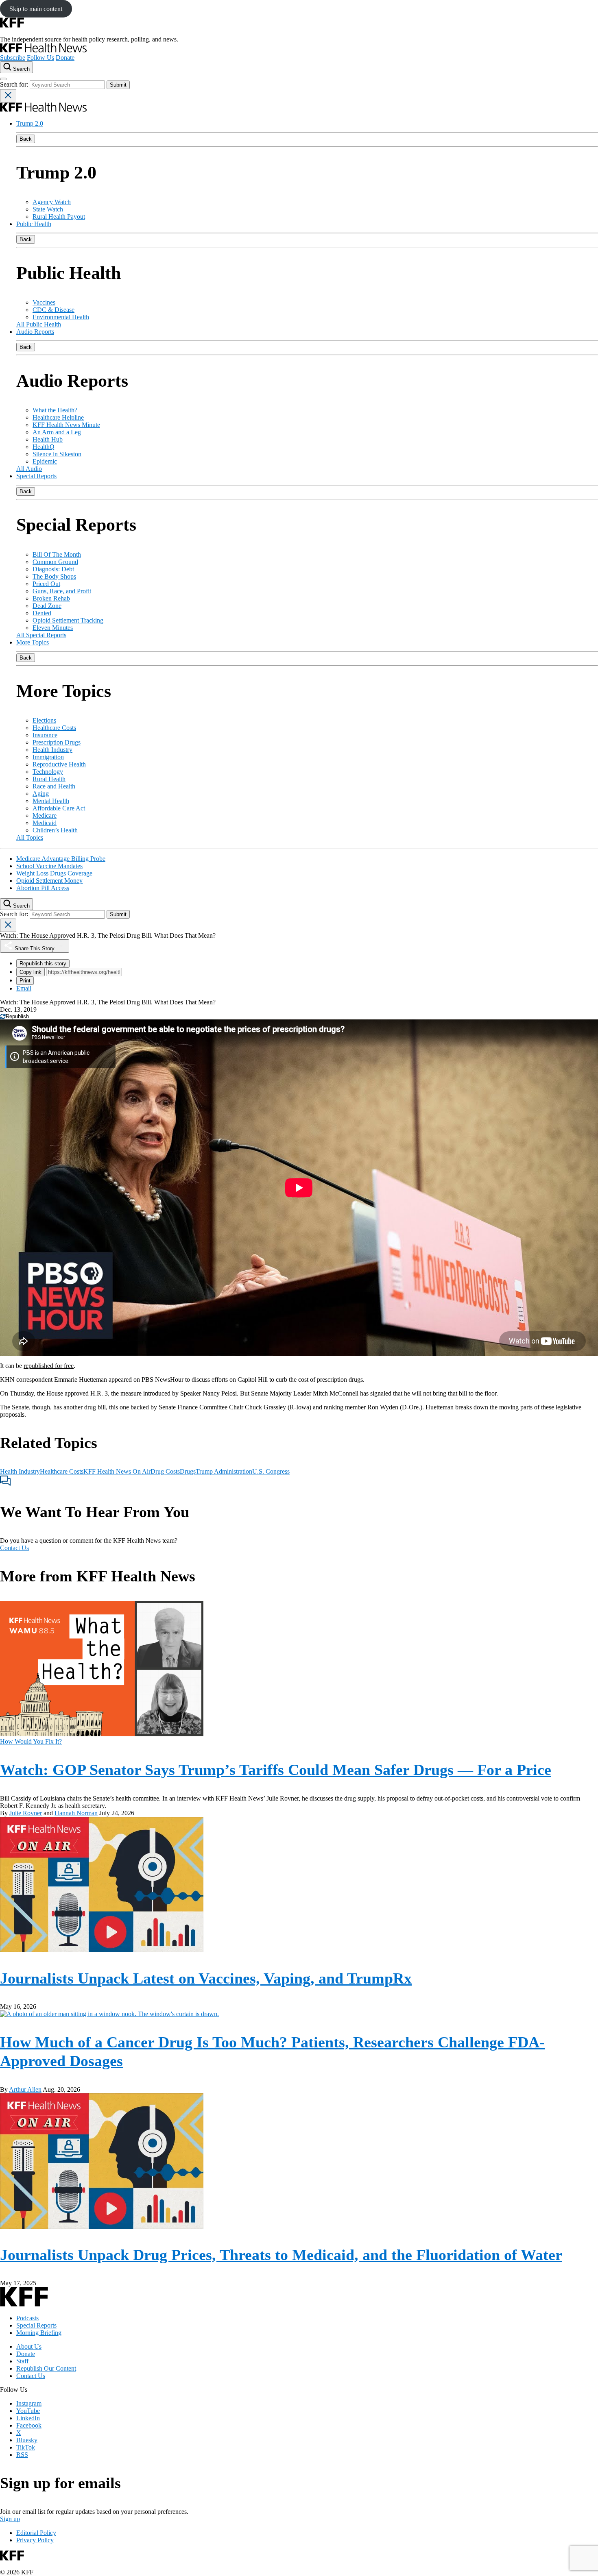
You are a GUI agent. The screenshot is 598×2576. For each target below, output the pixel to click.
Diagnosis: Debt (53, 569)
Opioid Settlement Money (49, 881)
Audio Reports (35, 332)
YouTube (28, 2411)
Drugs (188, 1471)
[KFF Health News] (43, 50)
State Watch (48, 209)
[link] (14, 1016)
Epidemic (45, 461)
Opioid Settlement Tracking (68, 620)
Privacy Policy (35, 2540)
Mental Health (51, 801)
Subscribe (13, 58)
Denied (42, 613)
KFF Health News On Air (117, 1471)
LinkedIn (28, 2418)
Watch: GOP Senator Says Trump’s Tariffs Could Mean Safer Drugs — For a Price (276, 1770)
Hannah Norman (76, 1813)
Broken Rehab (51, 598)
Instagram (29, 2403)
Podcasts (27, 2318)
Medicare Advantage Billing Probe (61, 859)
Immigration (48, 757)
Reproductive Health (59, 764)
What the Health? (55, 410)
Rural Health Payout (59, 217)
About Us (29, 2346)
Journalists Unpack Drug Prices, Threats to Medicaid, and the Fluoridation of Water (281, 2255)
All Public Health (39, 324)
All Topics (30, 837)
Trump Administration (224, 1471)
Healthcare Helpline (58, 417)
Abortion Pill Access (43, 888)
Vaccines (44, 302)
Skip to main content (36, 9)
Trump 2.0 (30, 123)
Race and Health (54, 786)
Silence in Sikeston (57, 454)
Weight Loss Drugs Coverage (54, 873)
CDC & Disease (53, 310)
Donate (65, 58)
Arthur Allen (25, 2089)
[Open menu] (3, 79)
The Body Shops (54, 576)
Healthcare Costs (54, 728)
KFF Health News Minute (66, 425)
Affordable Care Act (59, 808)
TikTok (26, 2447)
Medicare (45, 815)
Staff (22, 2361)
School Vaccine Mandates (49, 866)
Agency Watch (52, 202)
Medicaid (45, 823)
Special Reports (36, 476)
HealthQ (44, 447)
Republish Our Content (46, 2368)
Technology (48, 772)
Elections (44, 720)
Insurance (45, 735)
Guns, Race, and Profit (62, 591)
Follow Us (40, 58)
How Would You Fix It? (31, 1741)
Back (26, 139)
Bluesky (27, 2440)
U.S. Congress (271, 1471)
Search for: (15, 84)
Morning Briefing (39, 2333)
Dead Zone (47, 606)
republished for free (49, 1366)
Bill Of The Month (57, 554)
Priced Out (46, 584)
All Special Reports (41, 635)
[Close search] (8, 96)
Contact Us (14, 1548)
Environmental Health (61, 317)
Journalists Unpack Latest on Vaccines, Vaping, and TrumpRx (206, 1978)
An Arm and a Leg (57, 432)
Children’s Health (55, 830)
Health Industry (52, 750)
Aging (41, 794)
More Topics (33, 642)
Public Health (34, 224)
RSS (22, 2455)
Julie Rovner (26, 1813)
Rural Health (49, 779)
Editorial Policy (36, 2533)
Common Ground (55, 562)
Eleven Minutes (53, 628)
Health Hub (48, 439)
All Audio (29, 469)
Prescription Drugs (57, 742)
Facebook (29, 2425)
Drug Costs (165, 1471)
